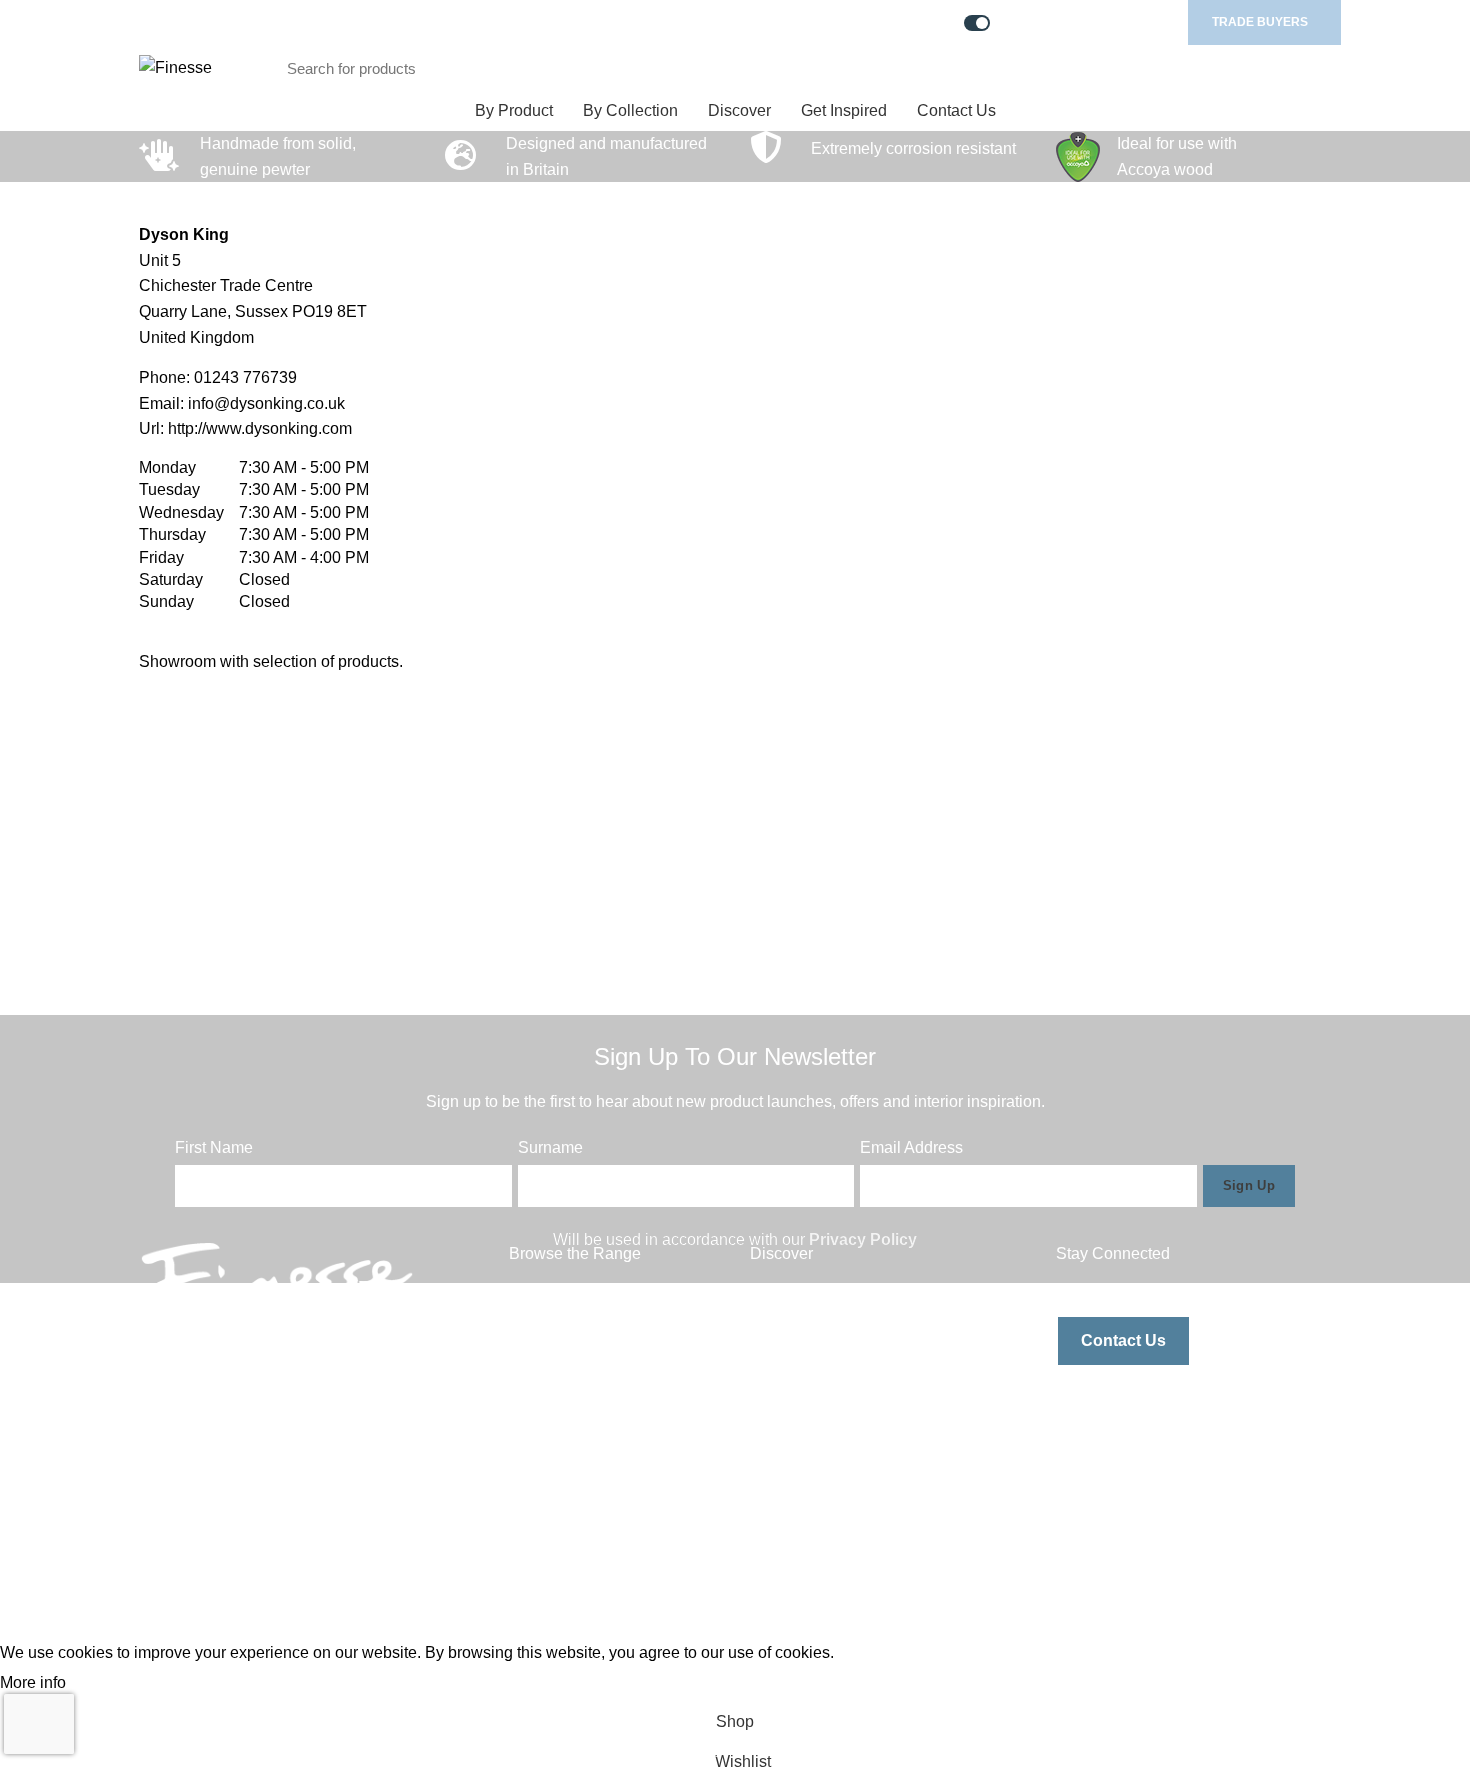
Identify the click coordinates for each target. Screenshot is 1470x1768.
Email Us (207, 1419)
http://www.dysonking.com (260, 428)
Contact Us (1123, 1340)
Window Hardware (575, 1445)
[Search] (1157, 68)
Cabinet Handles (569, 1295)
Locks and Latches (575, 1407)
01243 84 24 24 (230, 1456)
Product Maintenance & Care (852, 1445)
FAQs (770, 1482)
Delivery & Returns (817, 1520)
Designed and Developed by (1138, 1617)
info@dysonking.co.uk (266, 403)
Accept (105, 1684)
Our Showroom (803, 1407)
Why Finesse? (801, 1295)
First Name (214, 1147)
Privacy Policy (863, 1239)
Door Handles (558, 1333)
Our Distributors (805, 1370)
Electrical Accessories (587, 1482)
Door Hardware (563, 1370)
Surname (550, 1147)
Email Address (911, 1147)
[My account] (1241, 68)
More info (33, 1682)
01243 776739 (245, 377)
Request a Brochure (821, 1333)
